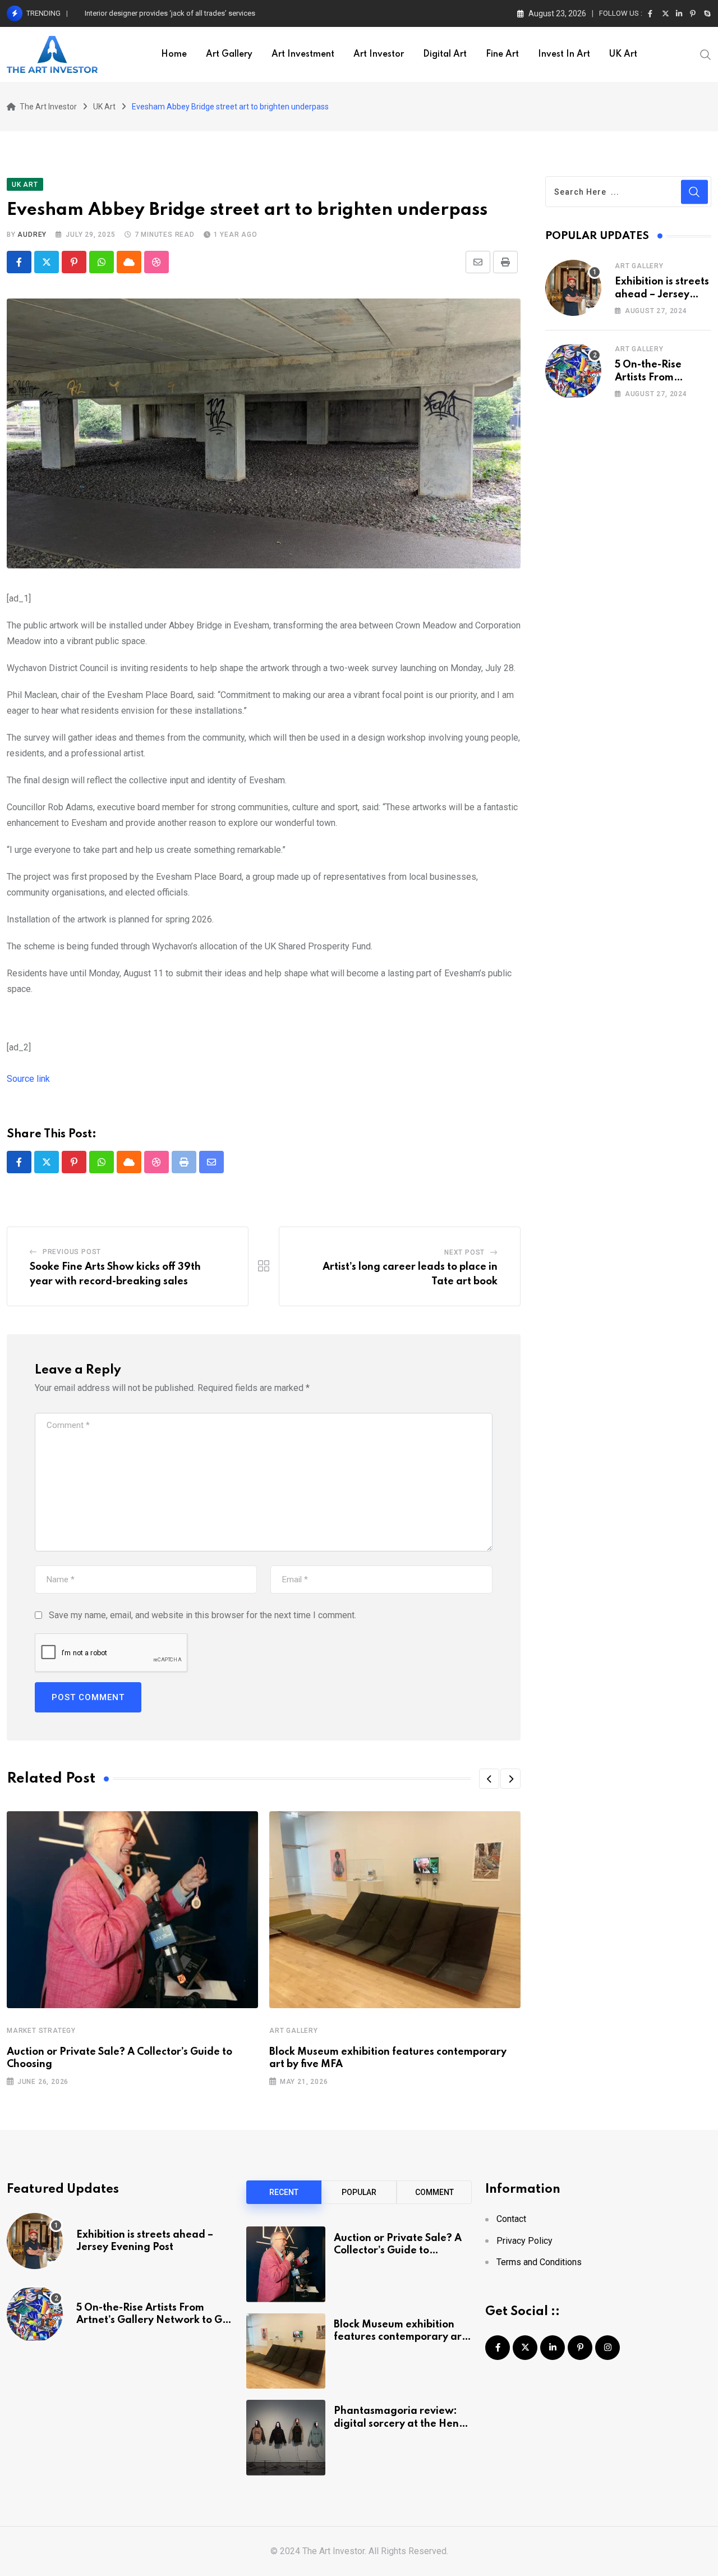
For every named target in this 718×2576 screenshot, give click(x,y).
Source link (28, 1079)
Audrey (32, 235)
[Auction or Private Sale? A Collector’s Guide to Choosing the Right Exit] (286, 2264)
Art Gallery (229, 54)
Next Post (464, 1252)
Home (174, 54)
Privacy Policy (524, 2241)
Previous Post (72, 1252)
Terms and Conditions (539, 2262)
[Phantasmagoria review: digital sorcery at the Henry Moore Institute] (286, 2437)
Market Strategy (41, 2031)
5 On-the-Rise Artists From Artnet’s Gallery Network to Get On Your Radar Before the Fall (154, 2320)
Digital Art (445, 54)
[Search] (706, 54)
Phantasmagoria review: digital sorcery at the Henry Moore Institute (401, 2424)
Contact (511, 2219)
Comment (434, 2192)
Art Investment (303, 54)
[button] (489, 1779)
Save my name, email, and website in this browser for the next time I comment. (202, 1615)
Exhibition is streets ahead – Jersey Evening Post (662, 294)
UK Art (623, 54)
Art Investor (379, 54)
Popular (359, 2192)
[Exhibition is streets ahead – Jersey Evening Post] (573, 288)
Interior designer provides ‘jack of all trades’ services (170, 13)
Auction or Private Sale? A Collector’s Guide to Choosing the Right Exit (398, 2251)
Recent (284, 2192)
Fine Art (502, 54)
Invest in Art (564, 54)
